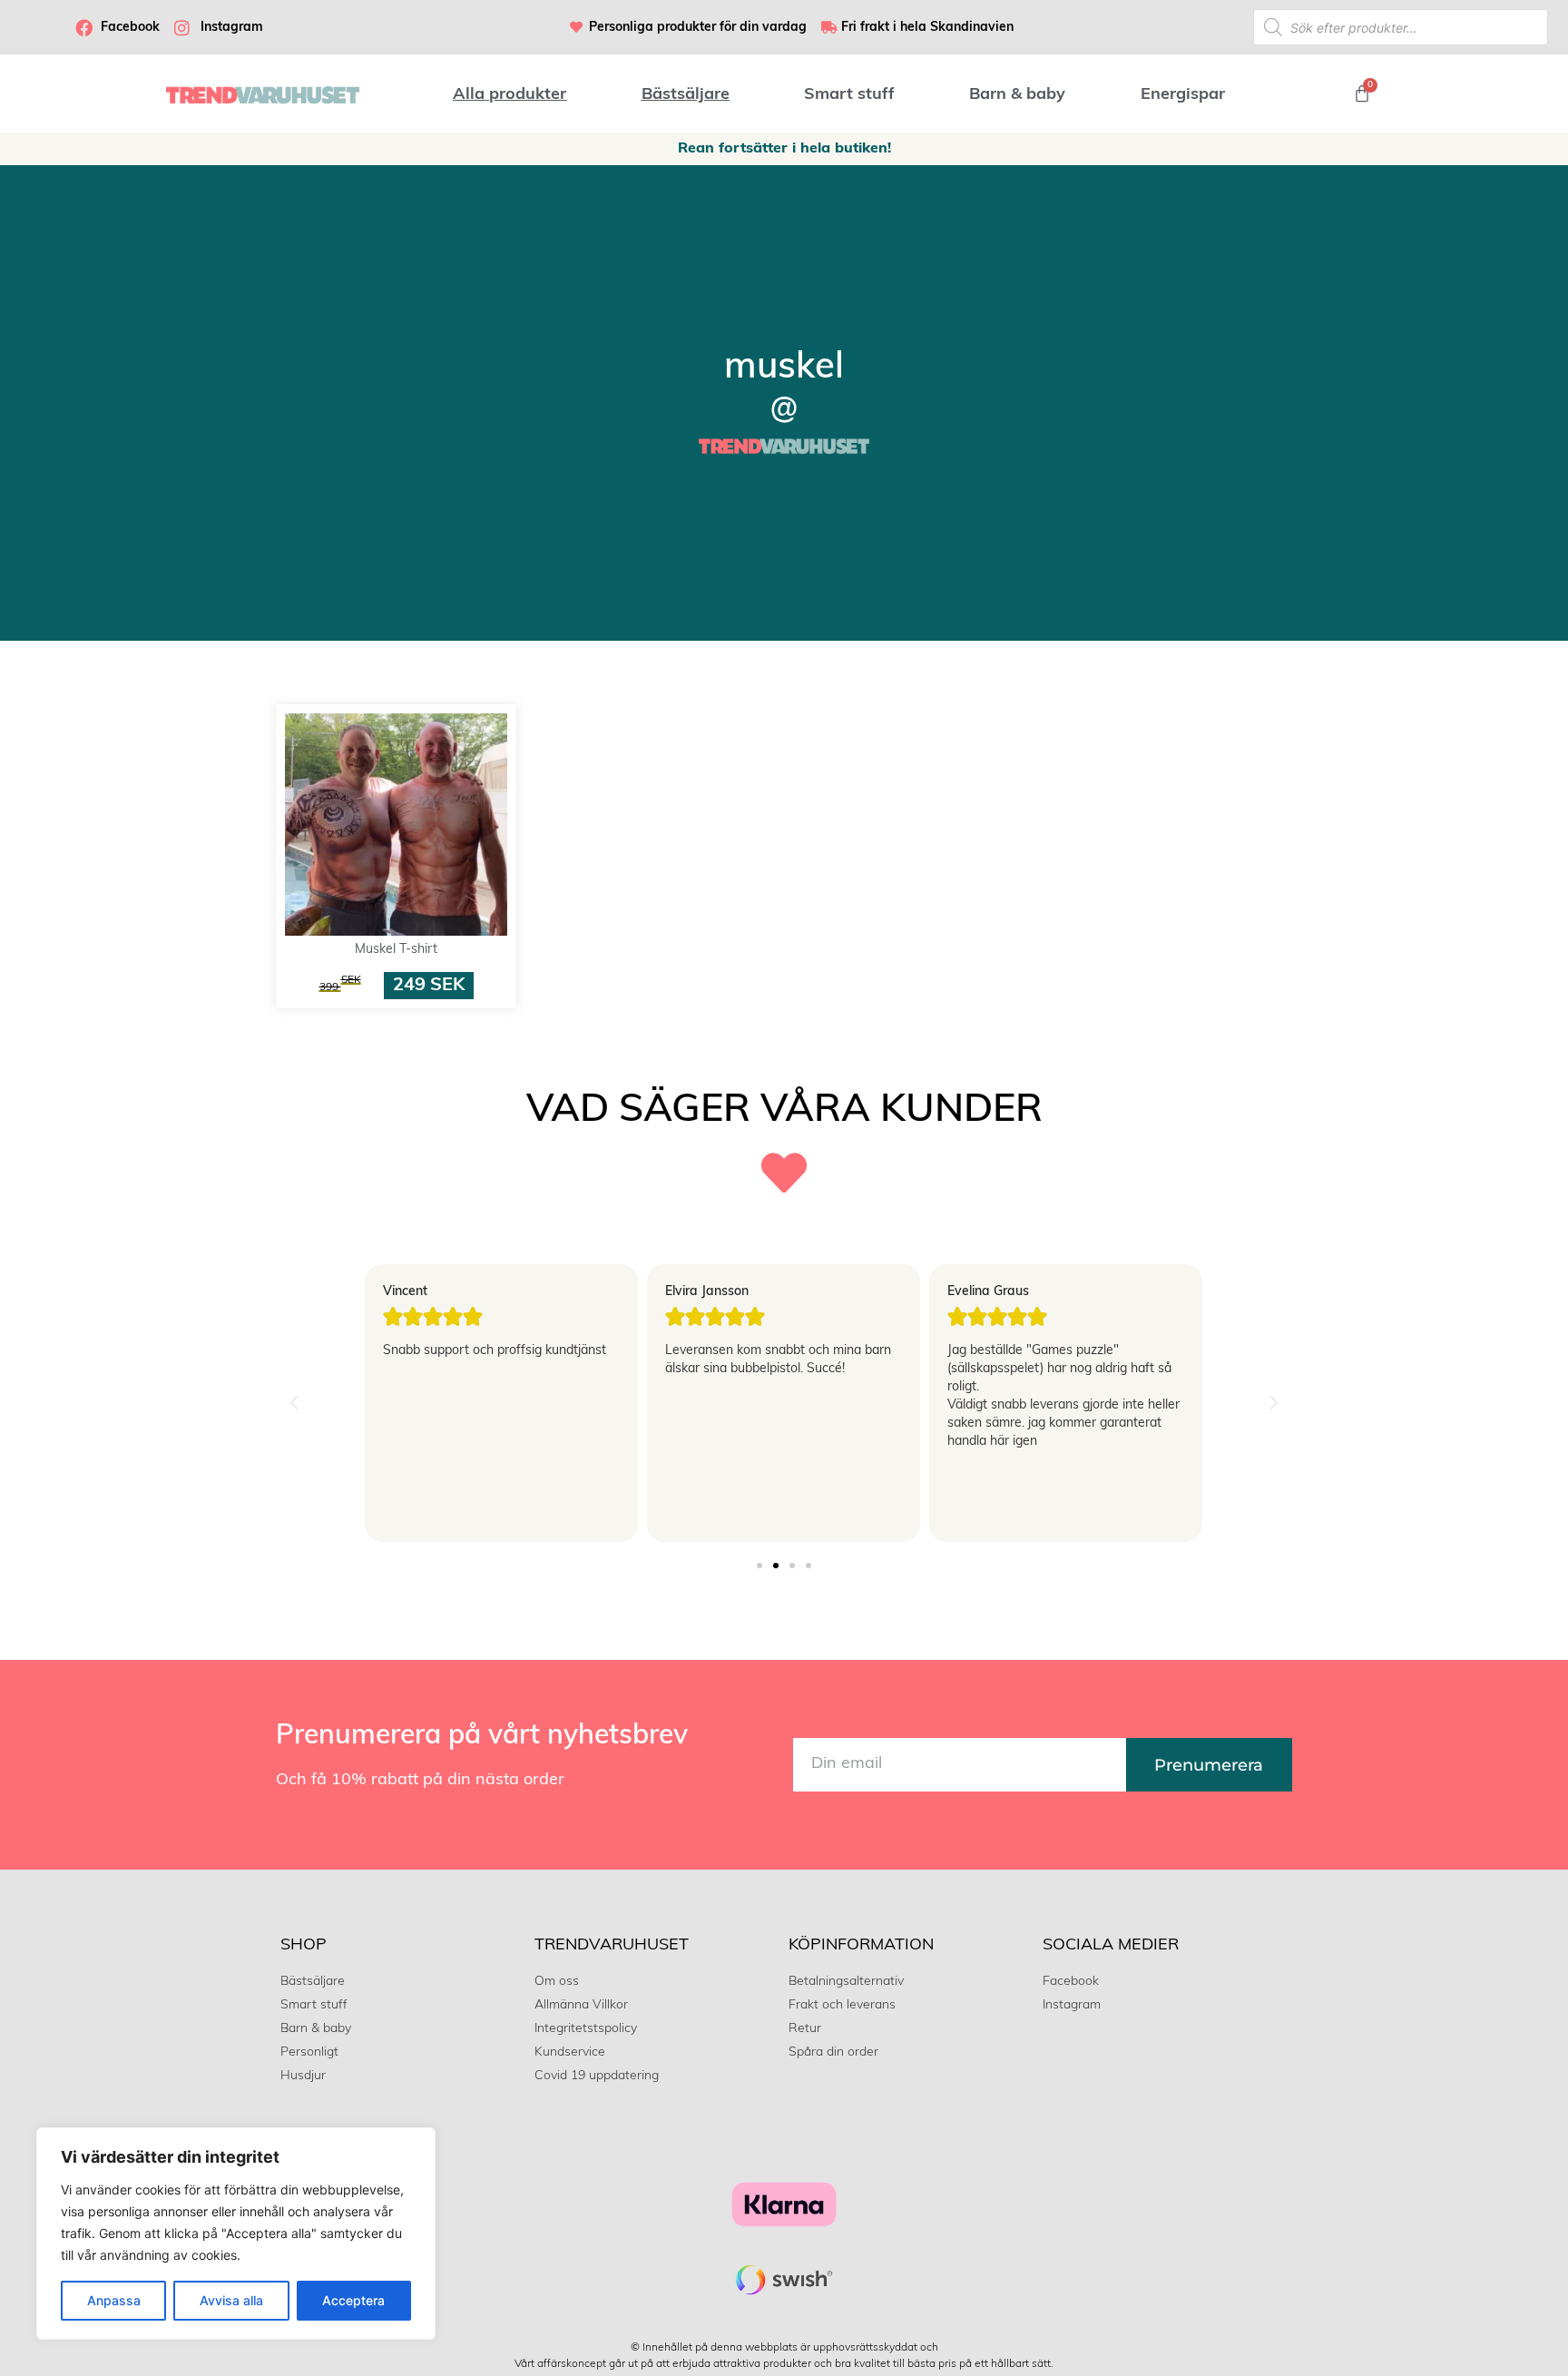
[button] (294, 1403)
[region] (236, 2234)
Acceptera (353, 2300)
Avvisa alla (231, 2300)
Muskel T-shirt (396, 950)
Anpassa (114, 2300)
